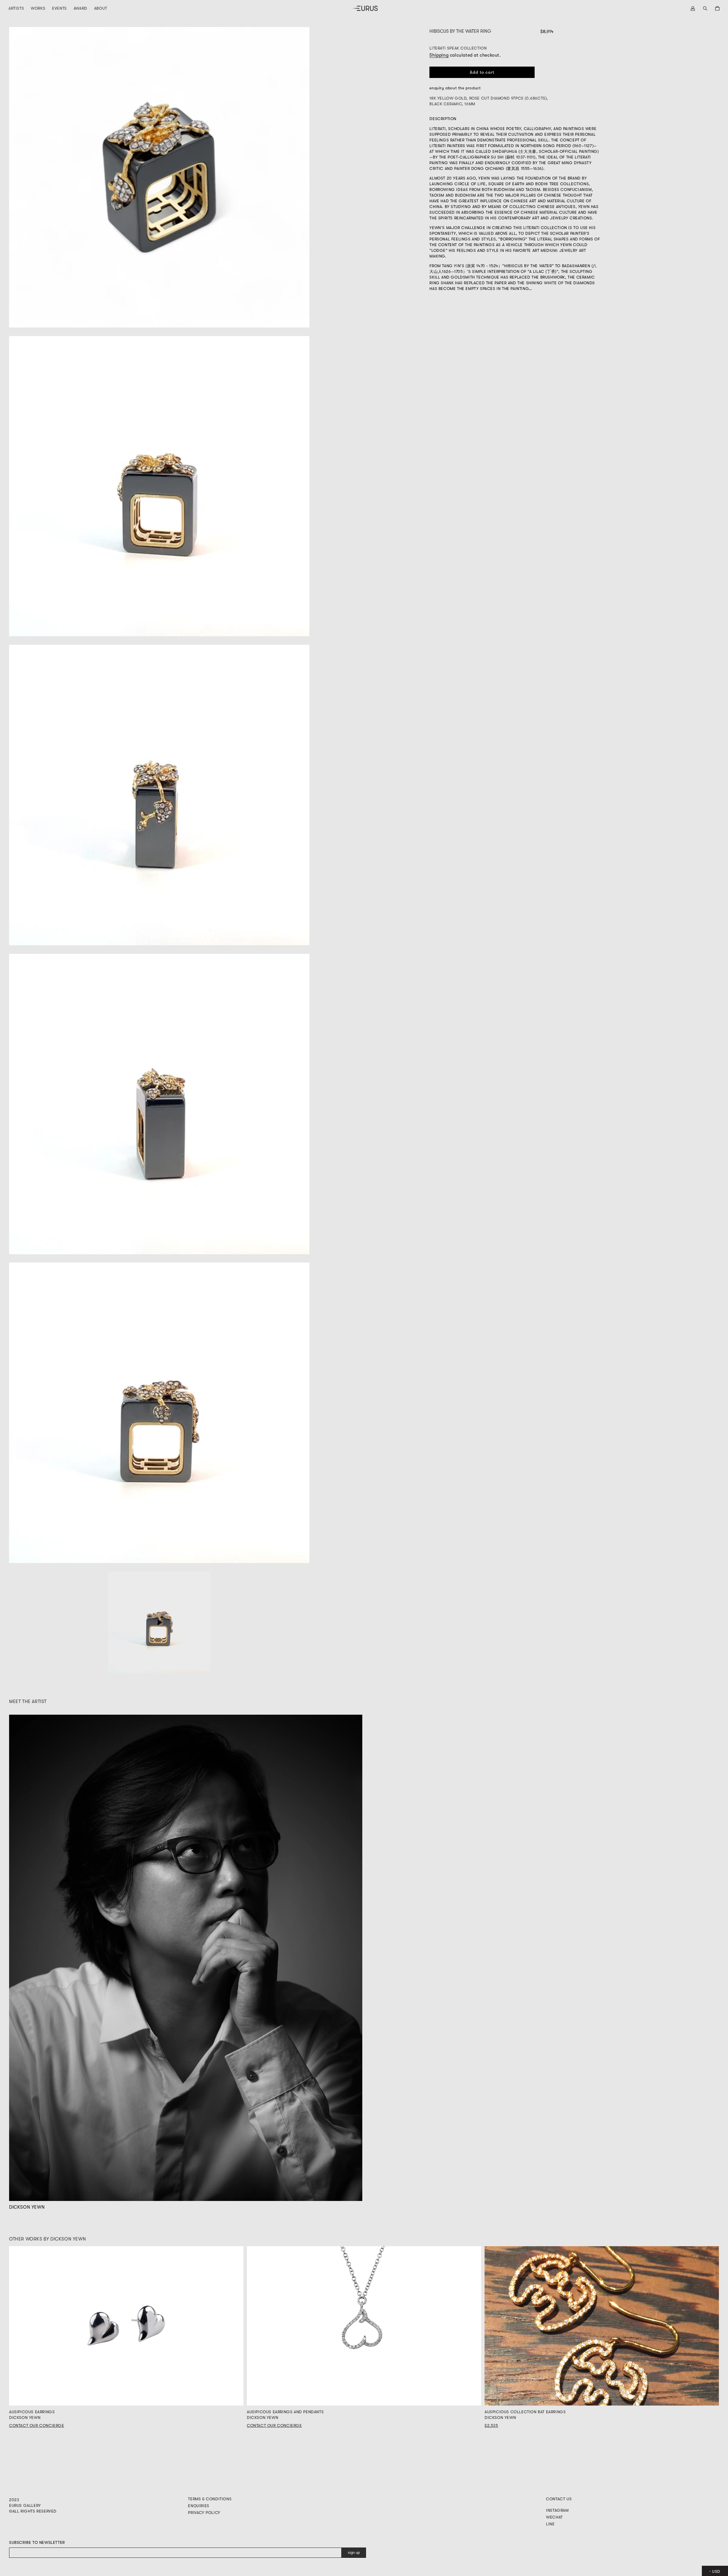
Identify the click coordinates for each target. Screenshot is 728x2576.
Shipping (439, 55)
